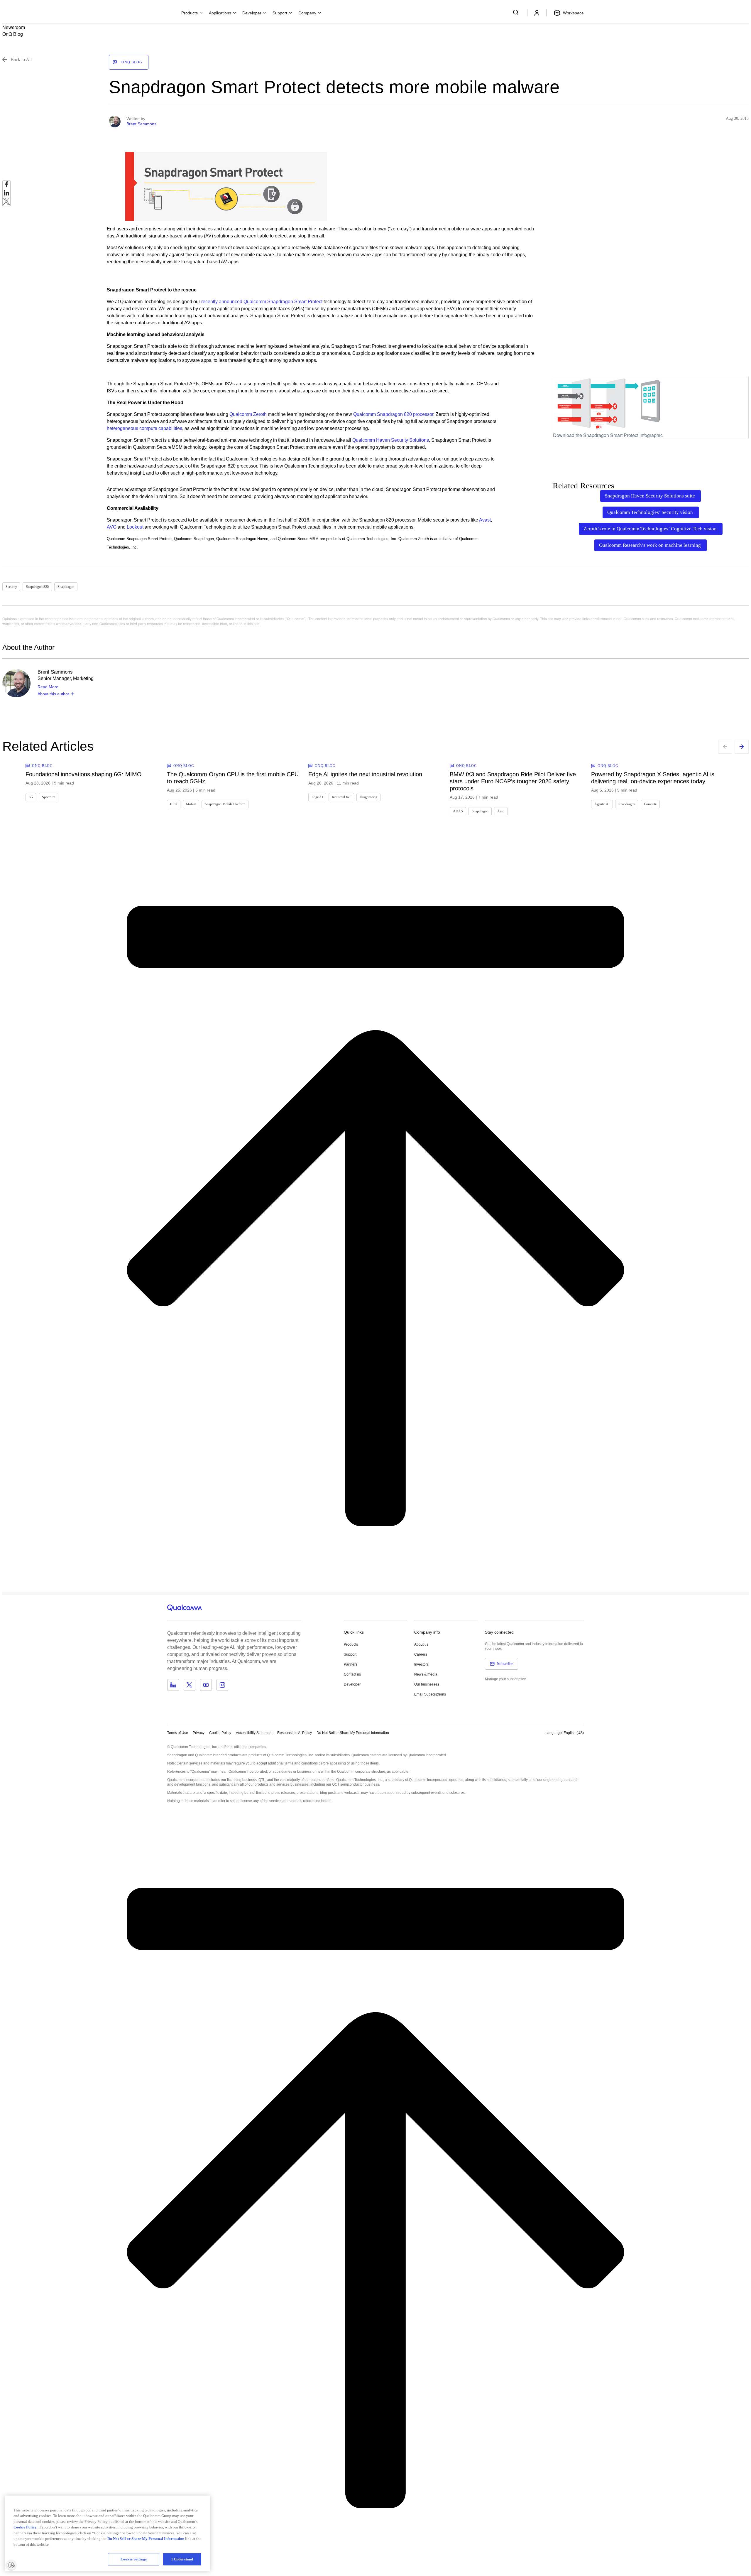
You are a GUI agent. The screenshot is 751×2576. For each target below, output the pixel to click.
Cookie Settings (134, 2559)
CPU (174, 804)
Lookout (136, 527)
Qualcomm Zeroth (248, 414)
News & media (426, 1674)
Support (350, 1654)
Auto (501, 811)
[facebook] (6, 186)
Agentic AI (602, 804)
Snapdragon (66, 587)
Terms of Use (178, 1733)
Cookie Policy (220, 1733)
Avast (485, 520)
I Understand (182, 2559)
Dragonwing (368, 797)
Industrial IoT (341, 797)
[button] (353, 1732)
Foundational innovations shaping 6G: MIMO (84, 774)
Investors (421, 1664)
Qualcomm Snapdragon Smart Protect (283, 302)
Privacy (199, 1733)
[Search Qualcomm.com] (517, 12)
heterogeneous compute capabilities (144, 428)
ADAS (458, 811)
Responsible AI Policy (295, 1733)
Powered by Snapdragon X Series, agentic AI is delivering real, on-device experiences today (653, 778)
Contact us (352, 1674)
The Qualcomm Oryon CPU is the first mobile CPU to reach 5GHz (233, 778)
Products (351, 1644)
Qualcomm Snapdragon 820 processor (393, 414)
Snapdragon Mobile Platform (225, 804)
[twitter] (6, 203)
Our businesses (427, 1684)
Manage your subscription (506, 1679)
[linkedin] (6, 194)
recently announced (222, 302)
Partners (351, 1664)
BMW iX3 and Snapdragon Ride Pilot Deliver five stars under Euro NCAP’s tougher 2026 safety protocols (513, 781)
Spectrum (49, 797)
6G (31, 797)
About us (421, 1644)
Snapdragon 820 (37, 587)
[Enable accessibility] (11, 2565)
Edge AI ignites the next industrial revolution (365, 774)
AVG (112, 527)
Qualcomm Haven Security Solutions (391, 440)
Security (11, 587)
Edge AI (317, 797)
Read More (48, 687)
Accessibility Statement (254, 1733)
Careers (421, 1654)
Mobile (191, 804)
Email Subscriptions (430, 1694)
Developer (352, 1684)
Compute (650, 804)
